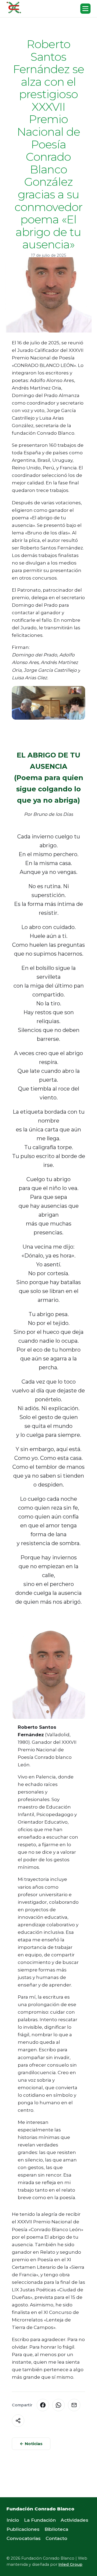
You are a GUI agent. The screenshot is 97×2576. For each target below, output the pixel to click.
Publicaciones (23, 2529)
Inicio (13, 2520)
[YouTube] (18, 2549)
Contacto (56, 2538)
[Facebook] (9, 2549)
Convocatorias (24, 2538)
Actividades (75, 2520)
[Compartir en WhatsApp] (58, 2405)
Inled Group (70, 2564)
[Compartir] (18, 2421)
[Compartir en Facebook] (43, 2405)
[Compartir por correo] (74, 2405)
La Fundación (40, 2520)
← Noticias (31, 2444)
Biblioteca (56, 2529)
